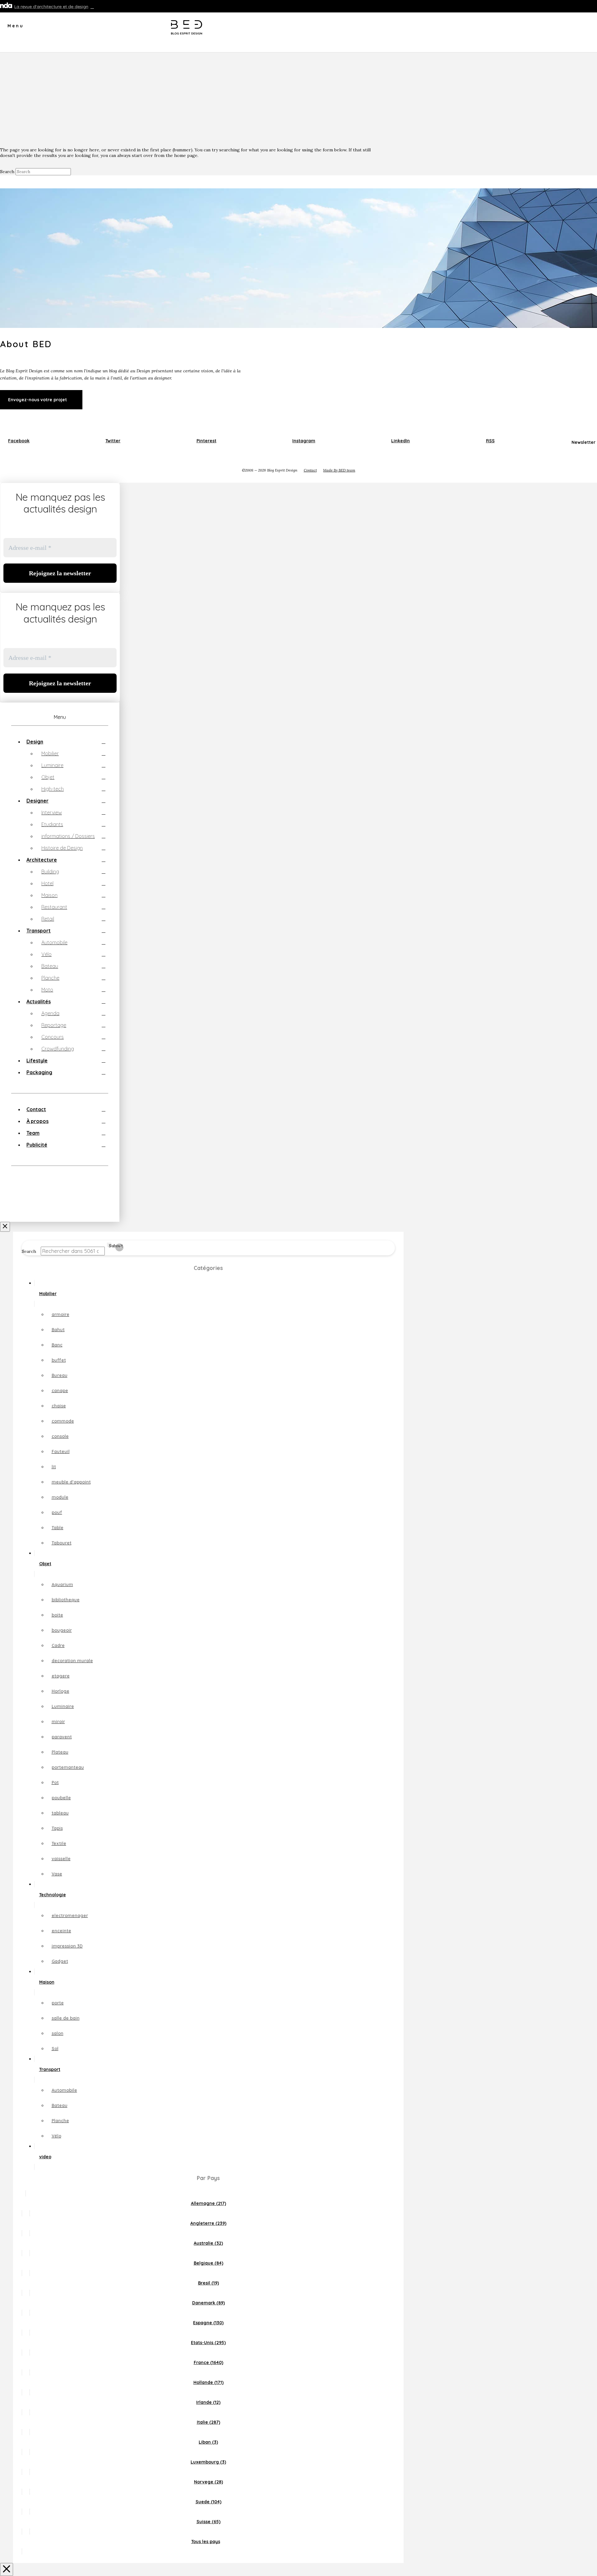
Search (7, 172)
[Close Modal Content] (7, 2569)
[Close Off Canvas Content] (5, 1227)
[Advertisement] (298, 99)
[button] (12, 28)
